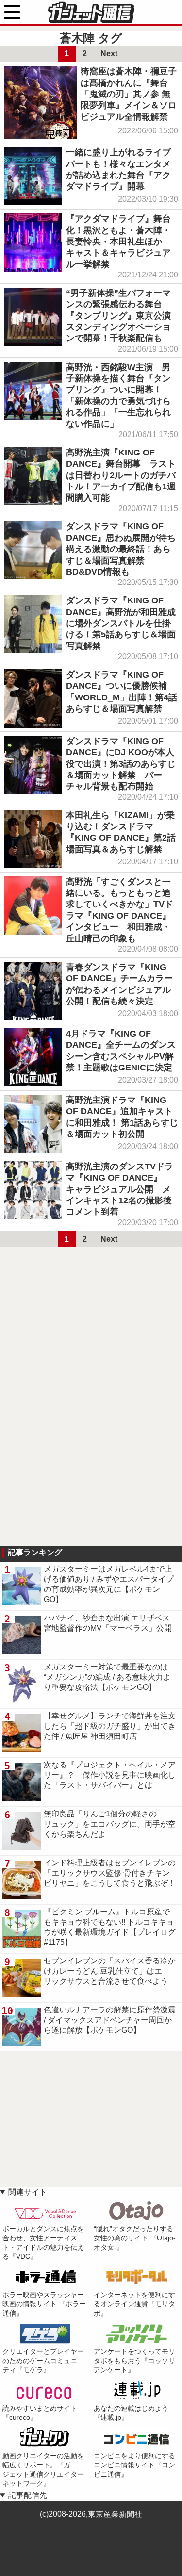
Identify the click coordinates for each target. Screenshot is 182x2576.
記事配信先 (28, 2495)
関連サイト (28, 2192)
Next (109, 54)
